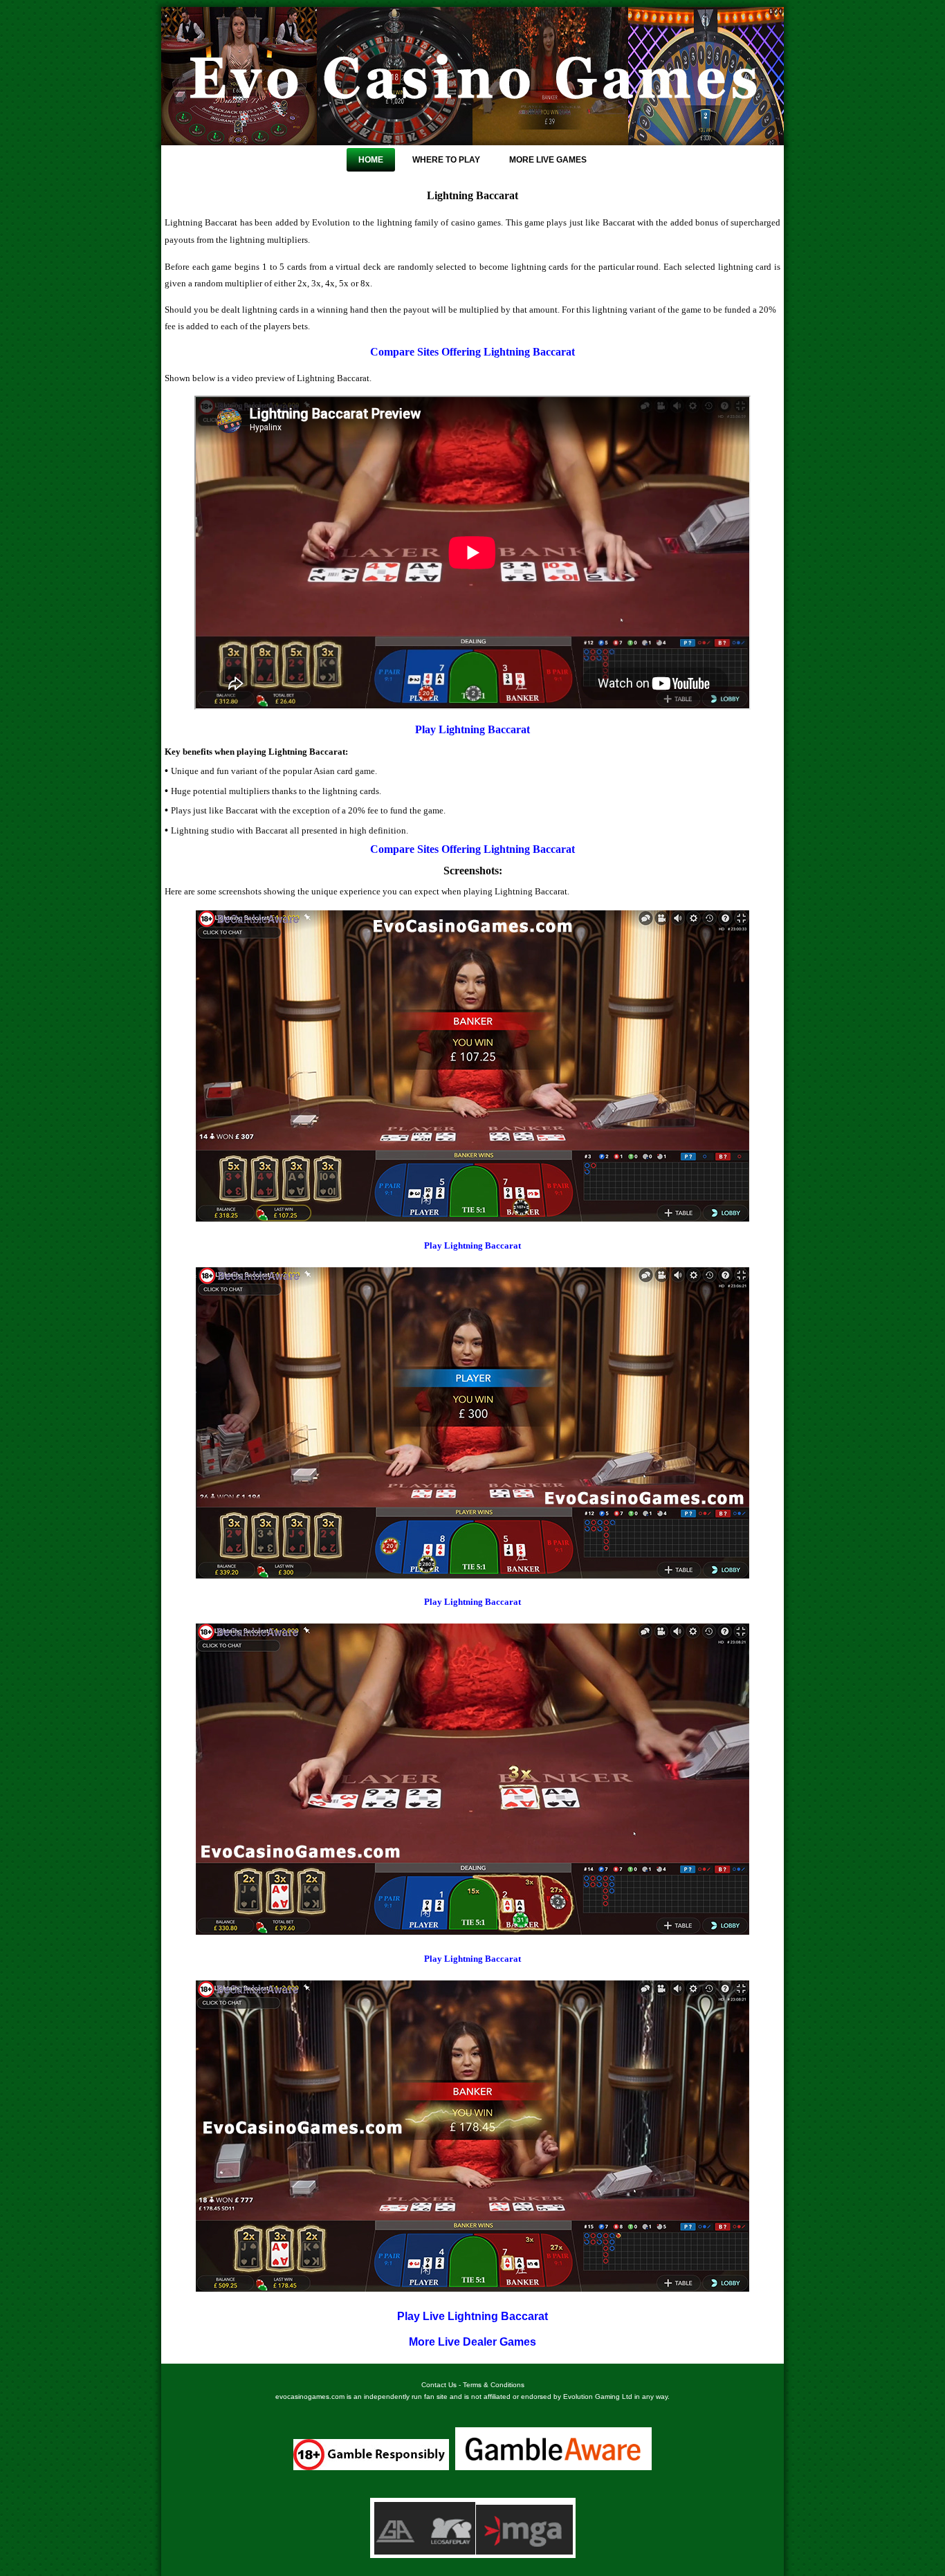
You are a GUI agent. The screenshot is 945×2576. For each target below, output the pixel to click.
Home (371, 160)
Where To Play (446, 160)
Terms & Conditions (494, 2385)
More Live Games (548, 160)
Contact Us (439, 2385)
